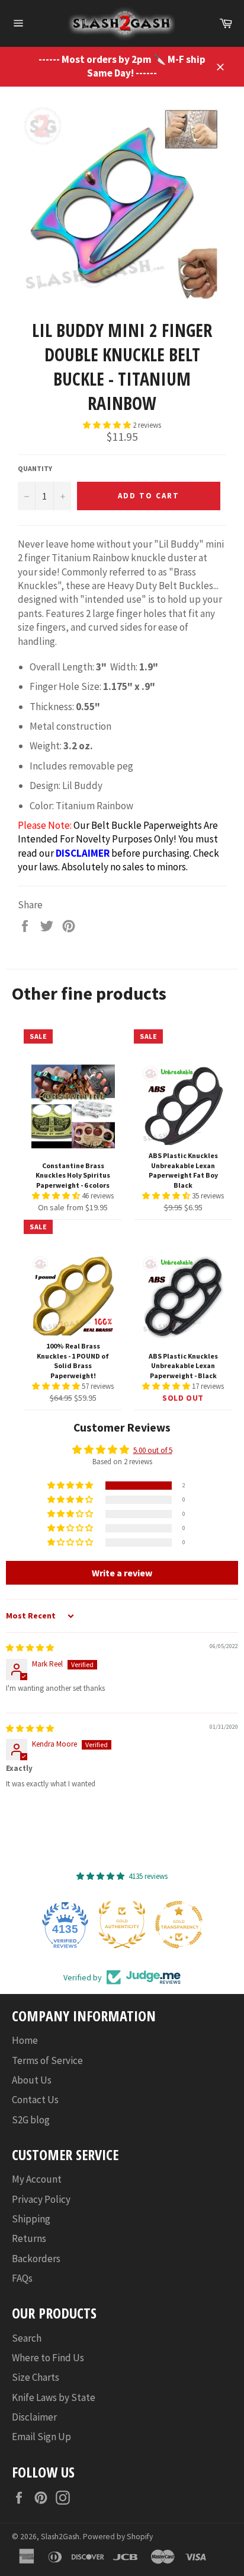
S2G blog (31, 2120)
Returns (29, 2238)
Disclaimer (34, 2417)
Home (25, 2040)
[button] (108, 425)
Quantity (35, 468)
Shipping (31, 2219)
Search (27, 2338)
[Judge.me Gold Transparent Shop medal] (179, 1925)
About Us (32, 2080)
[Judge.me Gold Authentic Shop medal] (122, 1925)
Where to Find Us (48, 2358)
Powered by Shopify (118, 2537)
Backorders (36, 2259)
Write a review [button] (122, 1573)
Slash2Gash (60, 2537)
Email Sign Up (41, 2437)
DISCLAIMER (83, 853)
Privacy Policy (41, 2199)
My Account (37, 2179)
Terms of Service (47, 2060)
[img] (30, 1648)
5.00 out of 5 (153, 1450)
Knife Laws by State (54, 2397)
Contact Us (35, 2100)
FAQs (22, 2278)
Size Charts (36, 2377)
